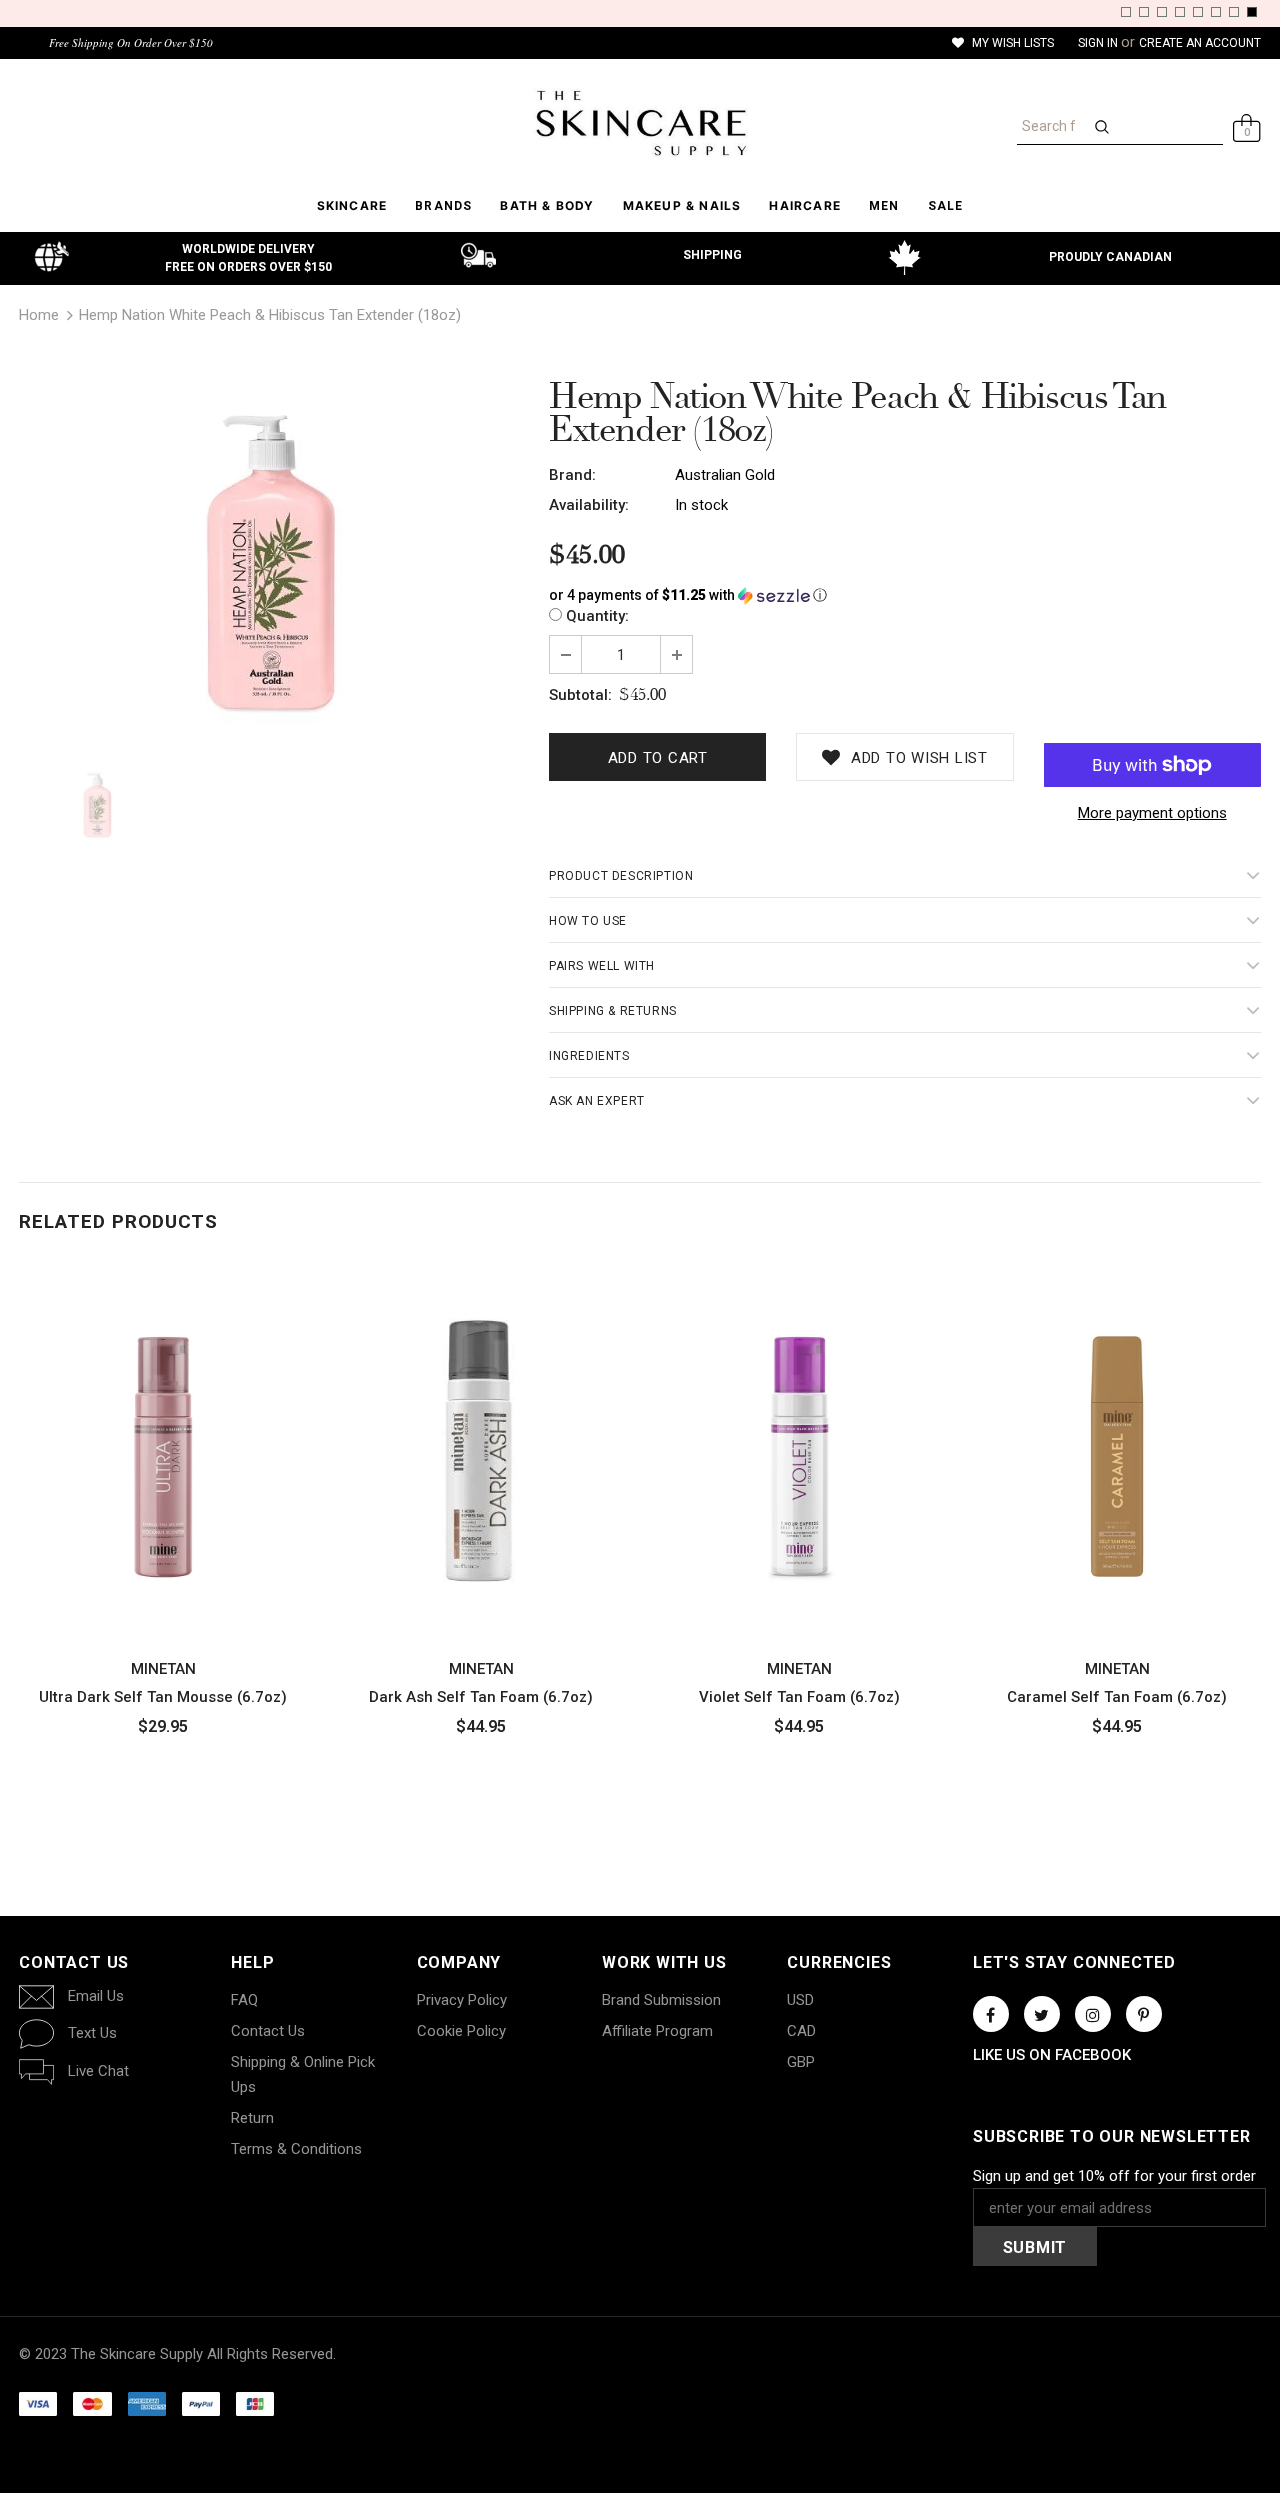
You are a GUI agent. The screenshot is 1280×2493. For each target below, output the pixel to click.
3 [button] (1162, 12)
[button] (905, 595)
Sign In (1099, 43)
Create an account (1200, 43)
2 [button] (1144, 12)
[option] (269, 562)
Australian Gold (725, 475)
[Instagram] (1093, 2014)
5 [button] (1198, 12)
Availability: (589, 505)
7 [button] (1234, 12)
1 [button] (1126, 12)
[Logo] (640, 123)
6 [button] (1216, 12)
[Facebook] (991, 2014)
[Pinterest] (1144, 2014)
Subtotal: (580, 695)
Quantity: (597, 616)
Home (39, 315)
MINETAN (163, 1669)
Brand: (572, 475)
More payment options (1152, 813)
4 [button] (1180, 12)
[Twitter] (1042, 2014)
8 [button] (1252, 12)
